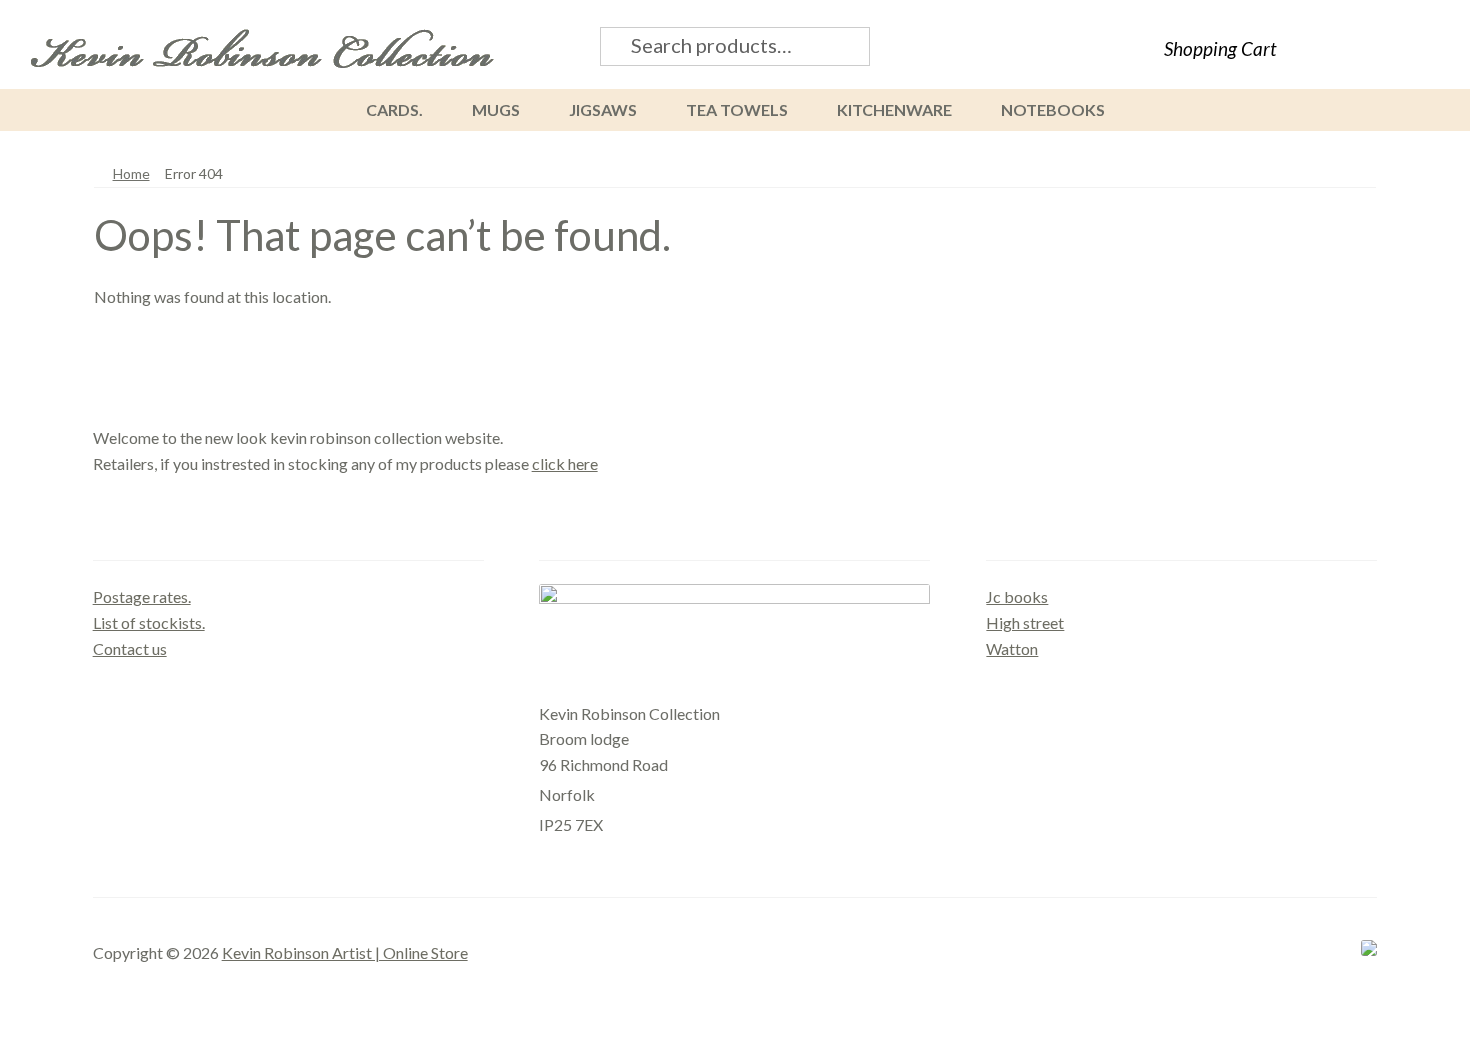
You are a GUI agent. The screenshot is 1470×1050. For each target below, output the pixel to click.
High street (1025, 622)
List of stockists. (149, 622)
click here (565, 463)
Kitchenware (894, 109)
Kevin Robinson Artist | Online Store (345, 952)
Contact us (130, 648)
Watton (1012, 648)
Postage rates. (142, 596)
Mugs (496, 109)
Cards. (394, 109)
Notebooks (1053, 109)
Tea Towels (737, 109)
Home (131, 173)
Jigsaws (603, 109)
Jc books (1017, 596)
